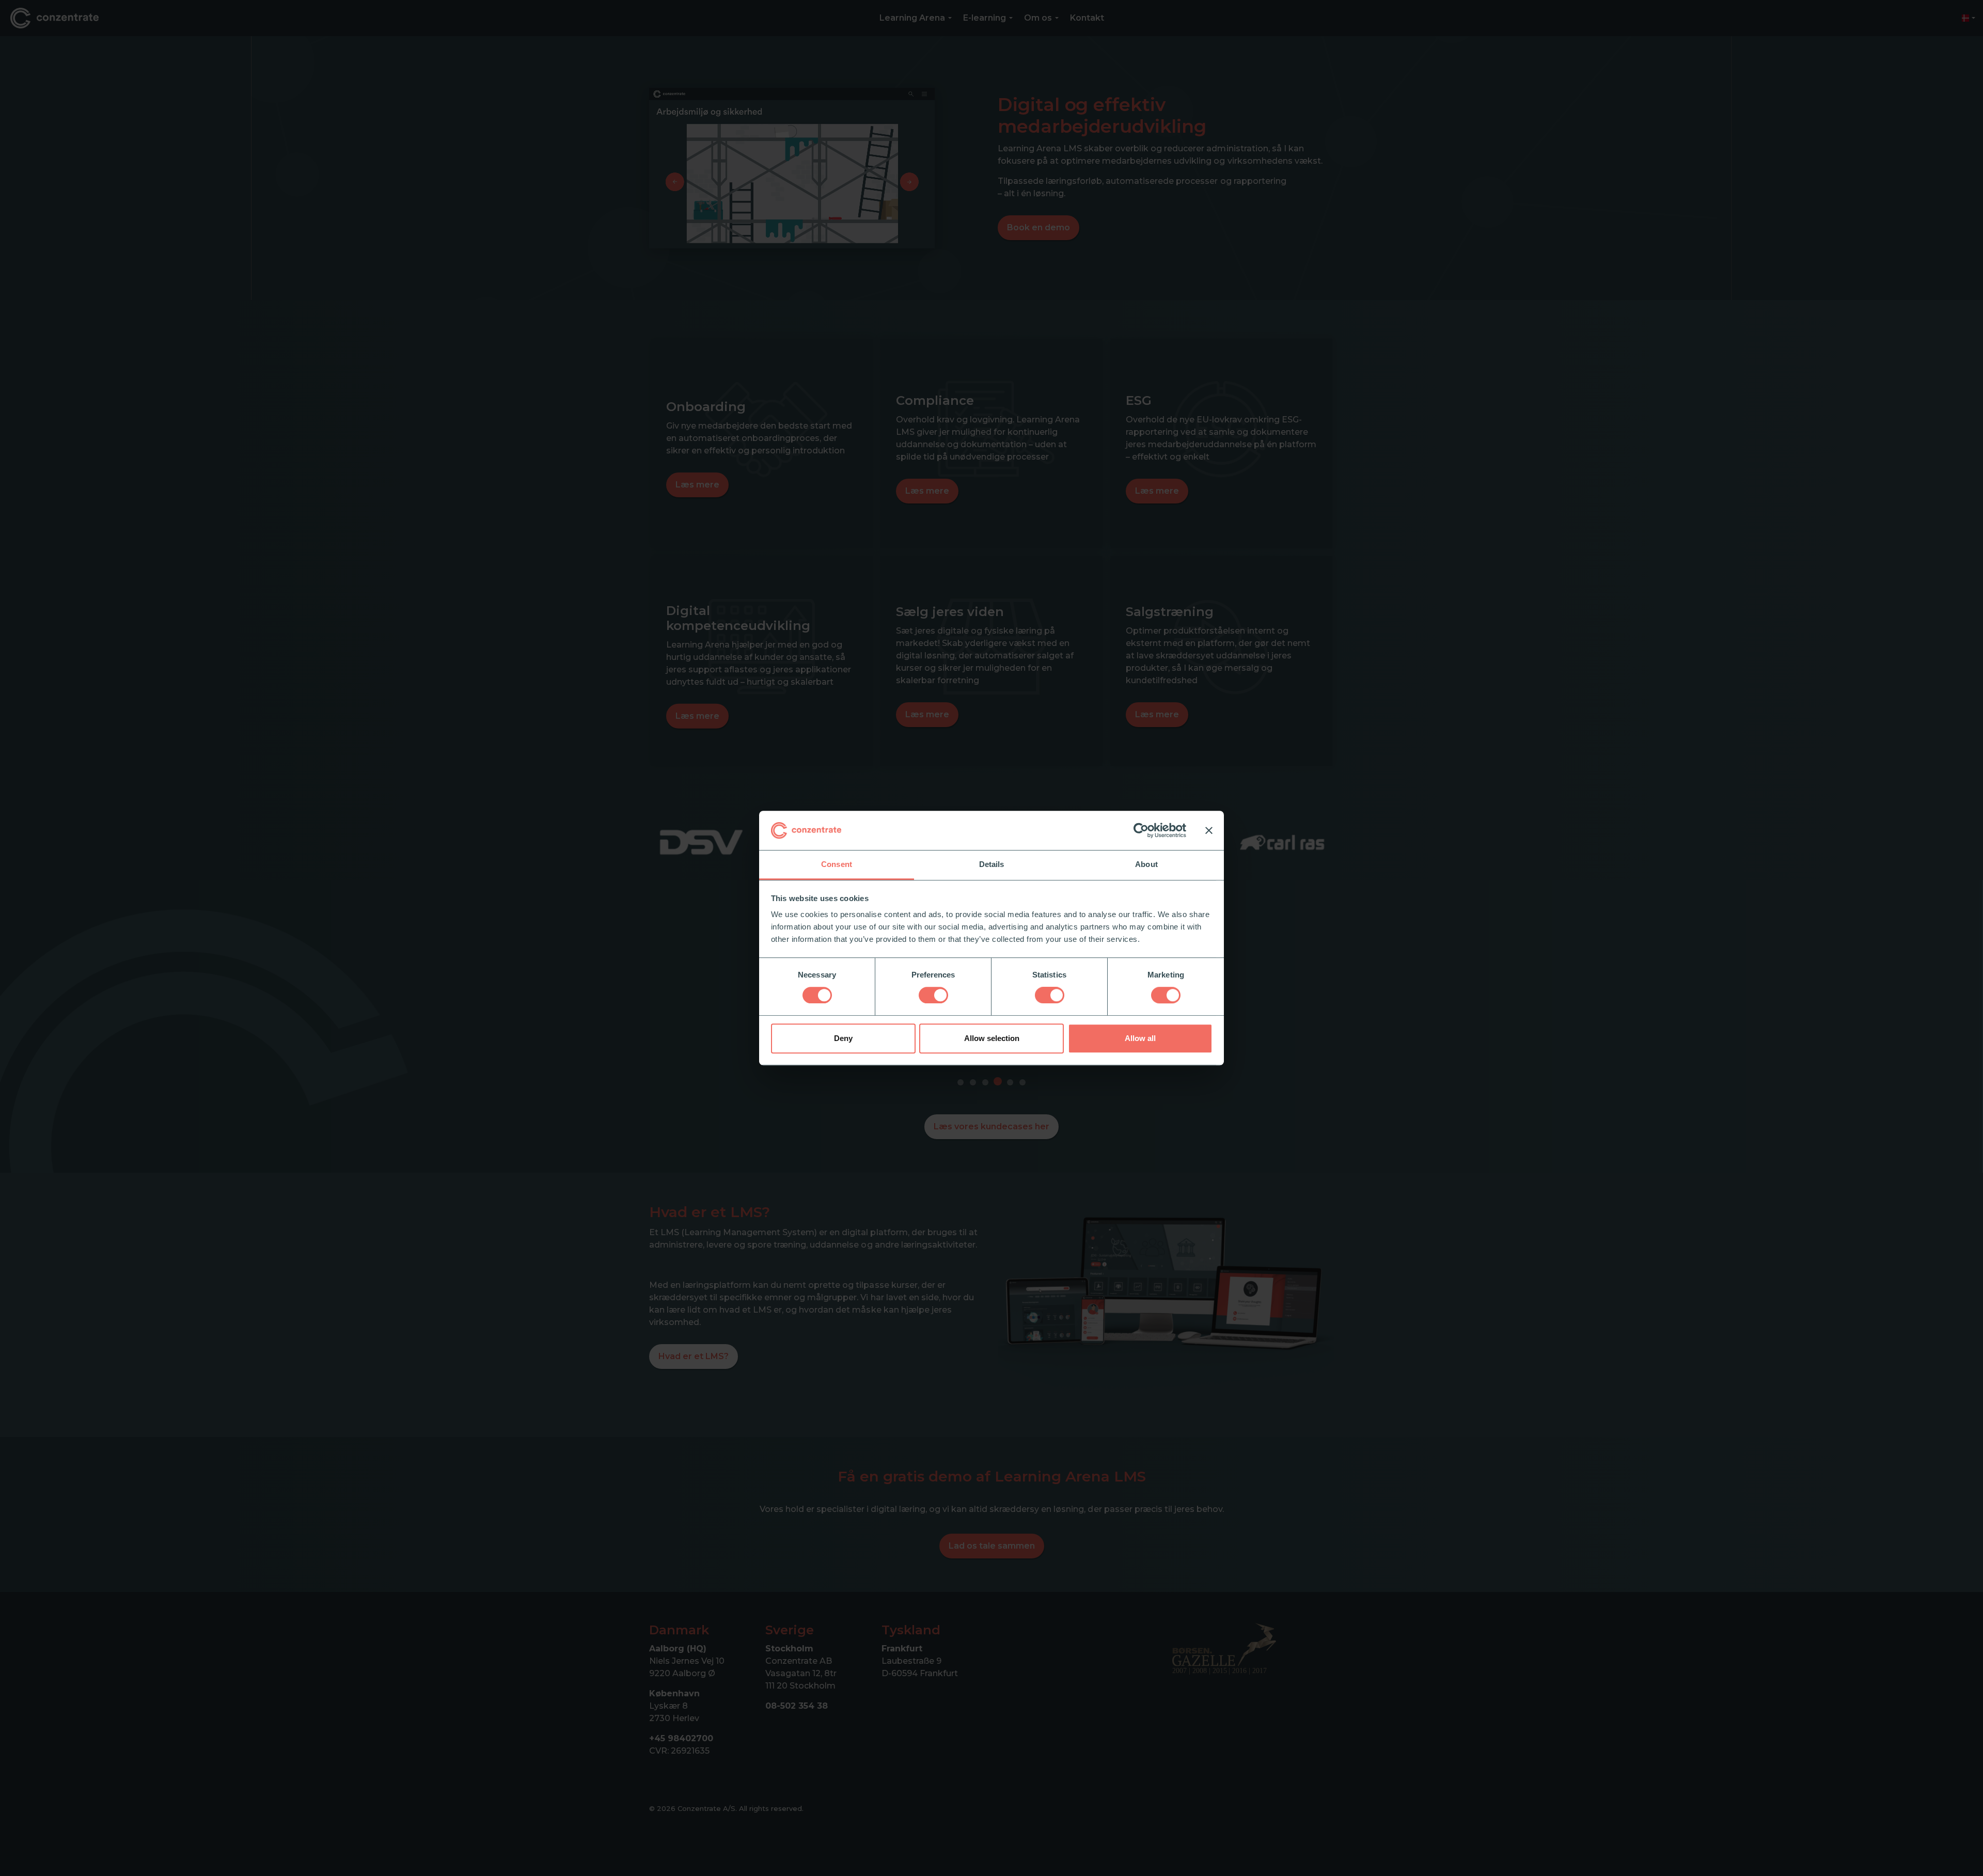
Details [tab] (992, 865)
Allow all (1140, 1038)
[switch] (933, 995)
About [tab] (1146, 865)
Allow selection (992, 1038)
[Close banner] (1209, 830)
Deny (843, 1038)
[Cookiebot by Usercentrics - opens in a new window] (1141, 830)
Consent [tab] (837, 865)
